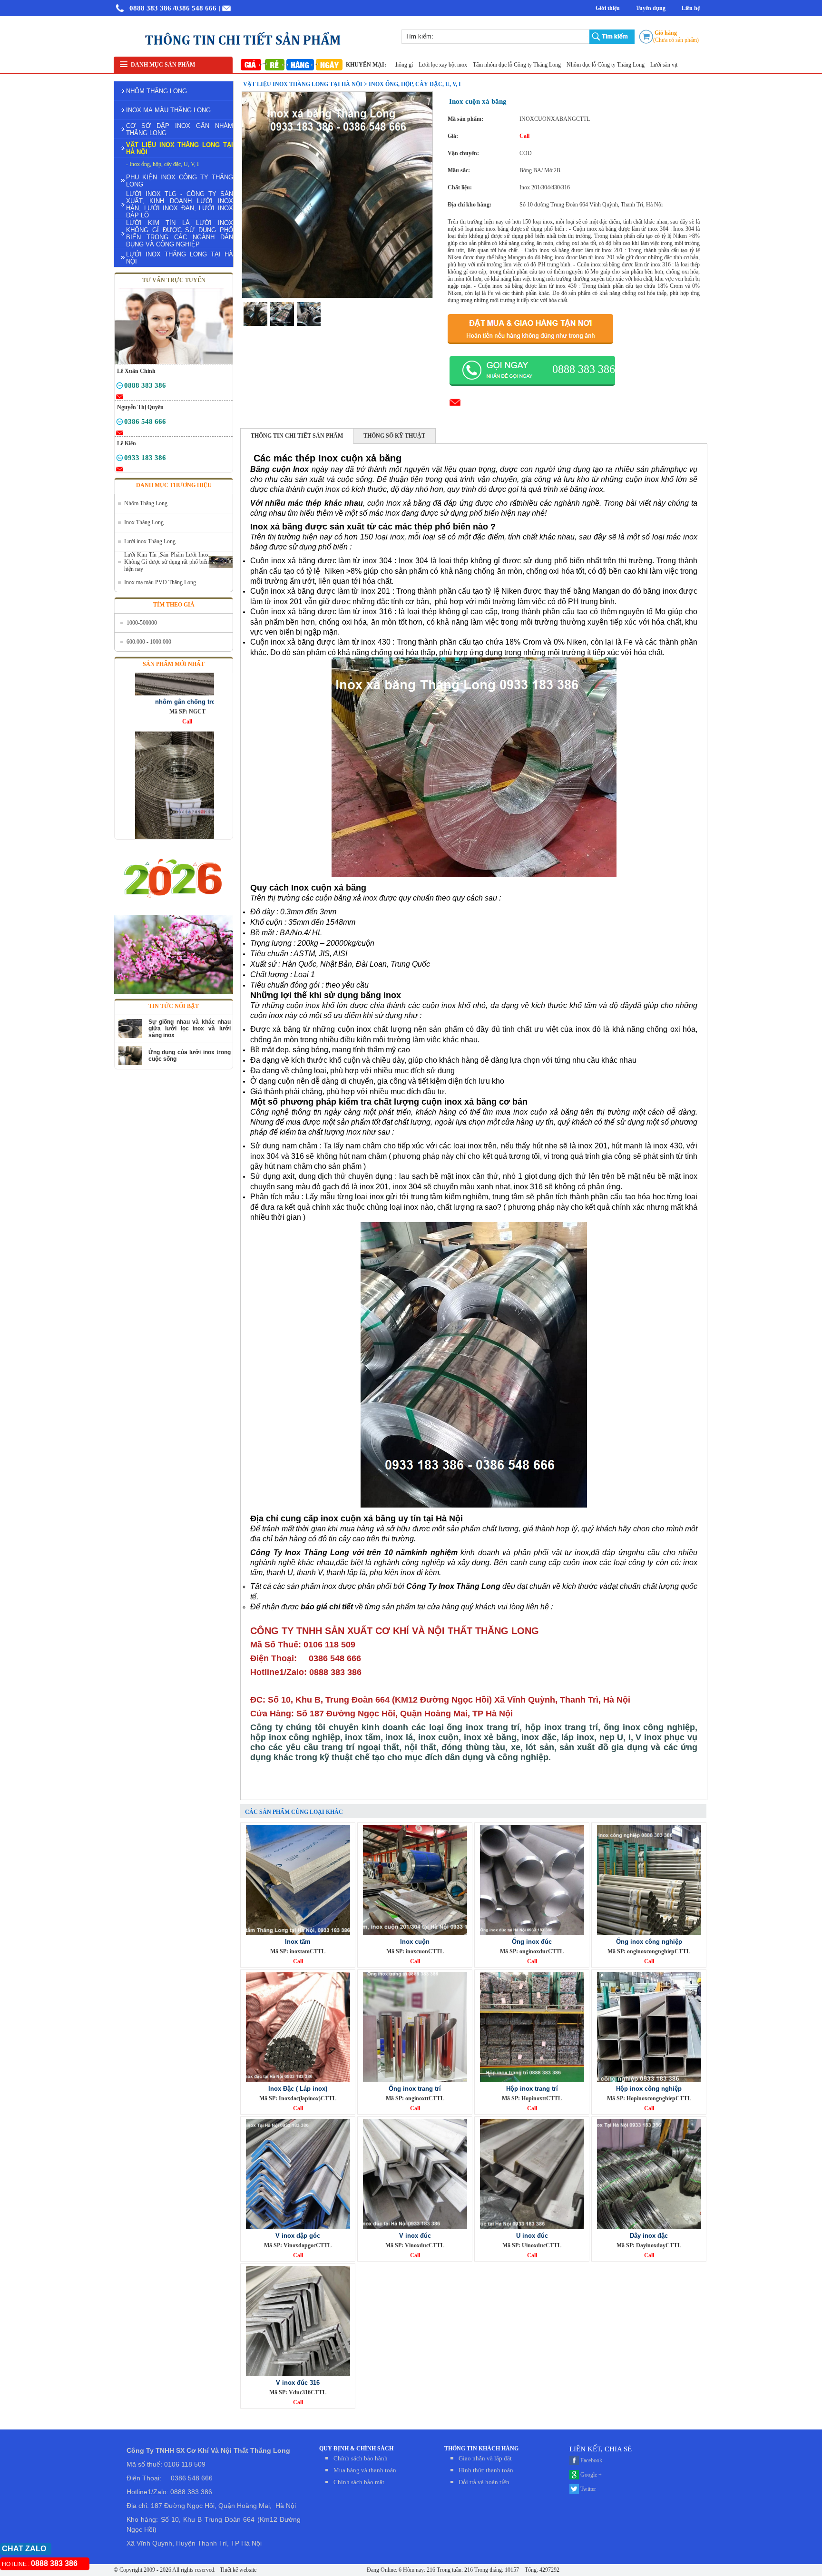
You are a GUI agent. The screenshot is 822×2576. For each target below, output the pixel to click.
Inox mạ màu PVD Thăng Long (160, 582)
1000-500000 (142, 623)
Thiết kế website (237, 2570)
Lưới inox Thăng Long (150, 541)
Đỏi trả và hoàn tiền (484, 2482)
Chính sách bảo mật (359, 2482)
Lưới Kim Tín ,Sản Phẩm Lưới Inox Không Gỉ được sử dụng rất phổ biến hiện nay (166, 562)
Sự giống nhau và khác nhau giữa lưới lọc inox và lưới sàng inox (190, 1028)
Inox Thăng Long (144, 522)
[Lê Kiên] (120, 460)
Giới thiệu (608, 8)
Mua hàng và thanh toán (365, 2470)
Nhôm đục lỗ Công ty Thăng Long (555, 65)
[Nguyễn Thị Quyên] (120, 423)
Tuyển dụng (651, 8)
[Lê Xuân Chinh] (120, 387)
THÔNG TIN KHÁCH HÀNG (481, 2449)
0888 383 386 (150, 8)
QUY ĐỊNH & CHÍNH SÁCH (356, 2449)
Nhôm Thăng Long (146, 503)
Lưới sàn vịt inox (619, 65)
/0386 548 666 (195, 8)
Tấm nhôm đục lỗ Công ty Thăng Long (467, 65)
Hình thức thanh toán (486, 2470)
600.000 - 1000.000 (149, 642)
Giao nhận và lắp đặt (485, 2458)
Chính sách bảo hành (361, 2458)
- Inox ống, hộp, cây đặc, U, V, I (162, 164)
